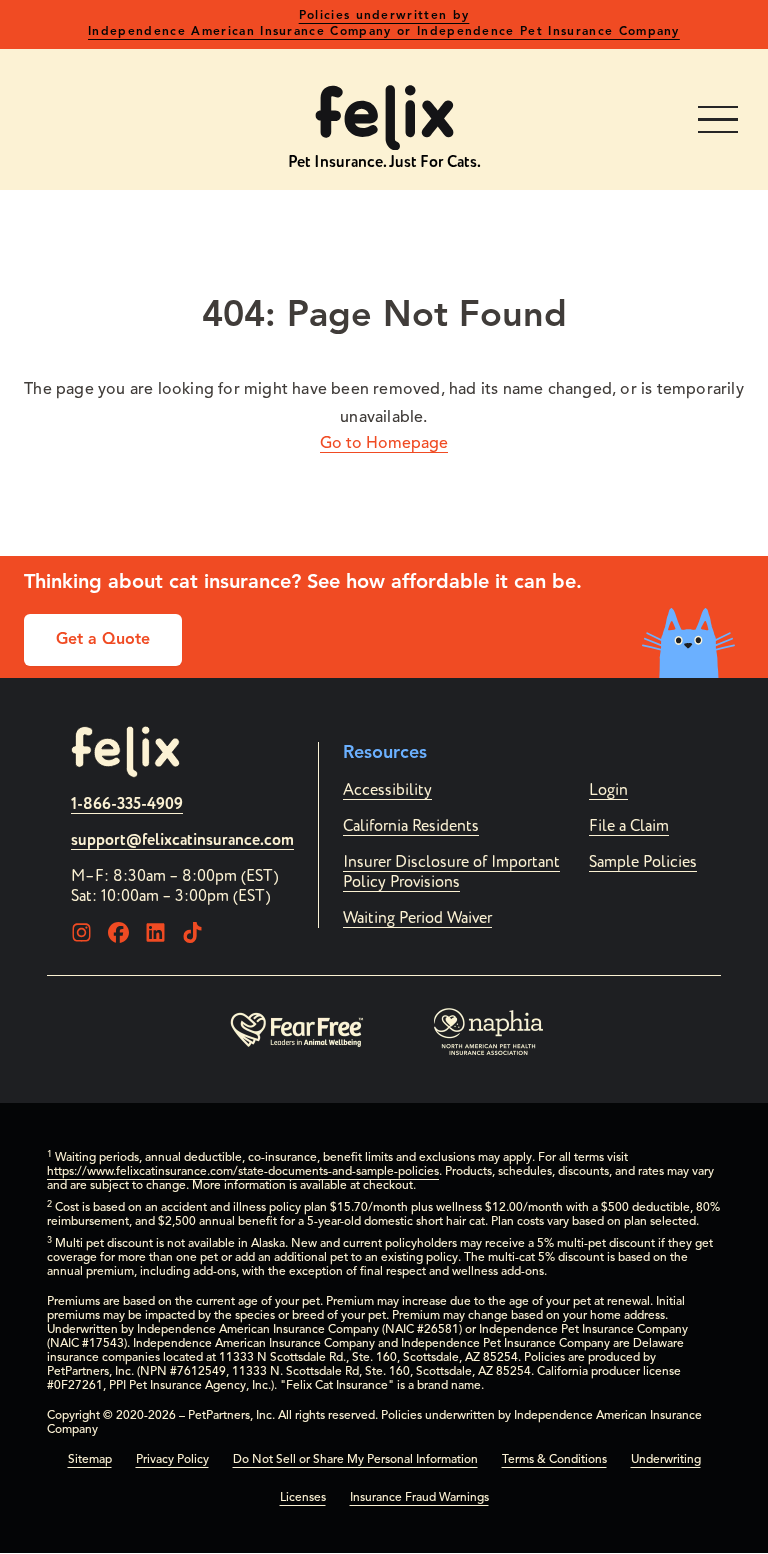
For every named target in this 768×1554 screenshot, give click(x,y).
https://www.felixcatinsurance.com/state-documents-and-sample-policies (243, 1172)
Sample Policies (643, 862)
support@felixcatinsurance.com (182, 840)
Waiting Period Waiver (417, 918)
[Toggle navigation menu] (718, 120)
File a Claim (629, 826)
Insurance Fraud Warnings (419, 1498)
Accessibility (387, 790)
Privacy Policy (172, 1460)
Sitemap (90, 1460)
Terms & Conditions (554, 1460)
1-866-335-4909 (127, 804)
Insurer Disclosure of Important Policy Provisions (451, 872)
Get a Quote (103, 640)
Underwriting (666, 1460)
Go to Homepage (384, 444)
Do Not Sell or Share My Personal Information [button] (355, 1460)
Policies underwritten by (384, 24)
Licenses (303, 1498)
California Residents (411, 826)
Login (608, 790)
